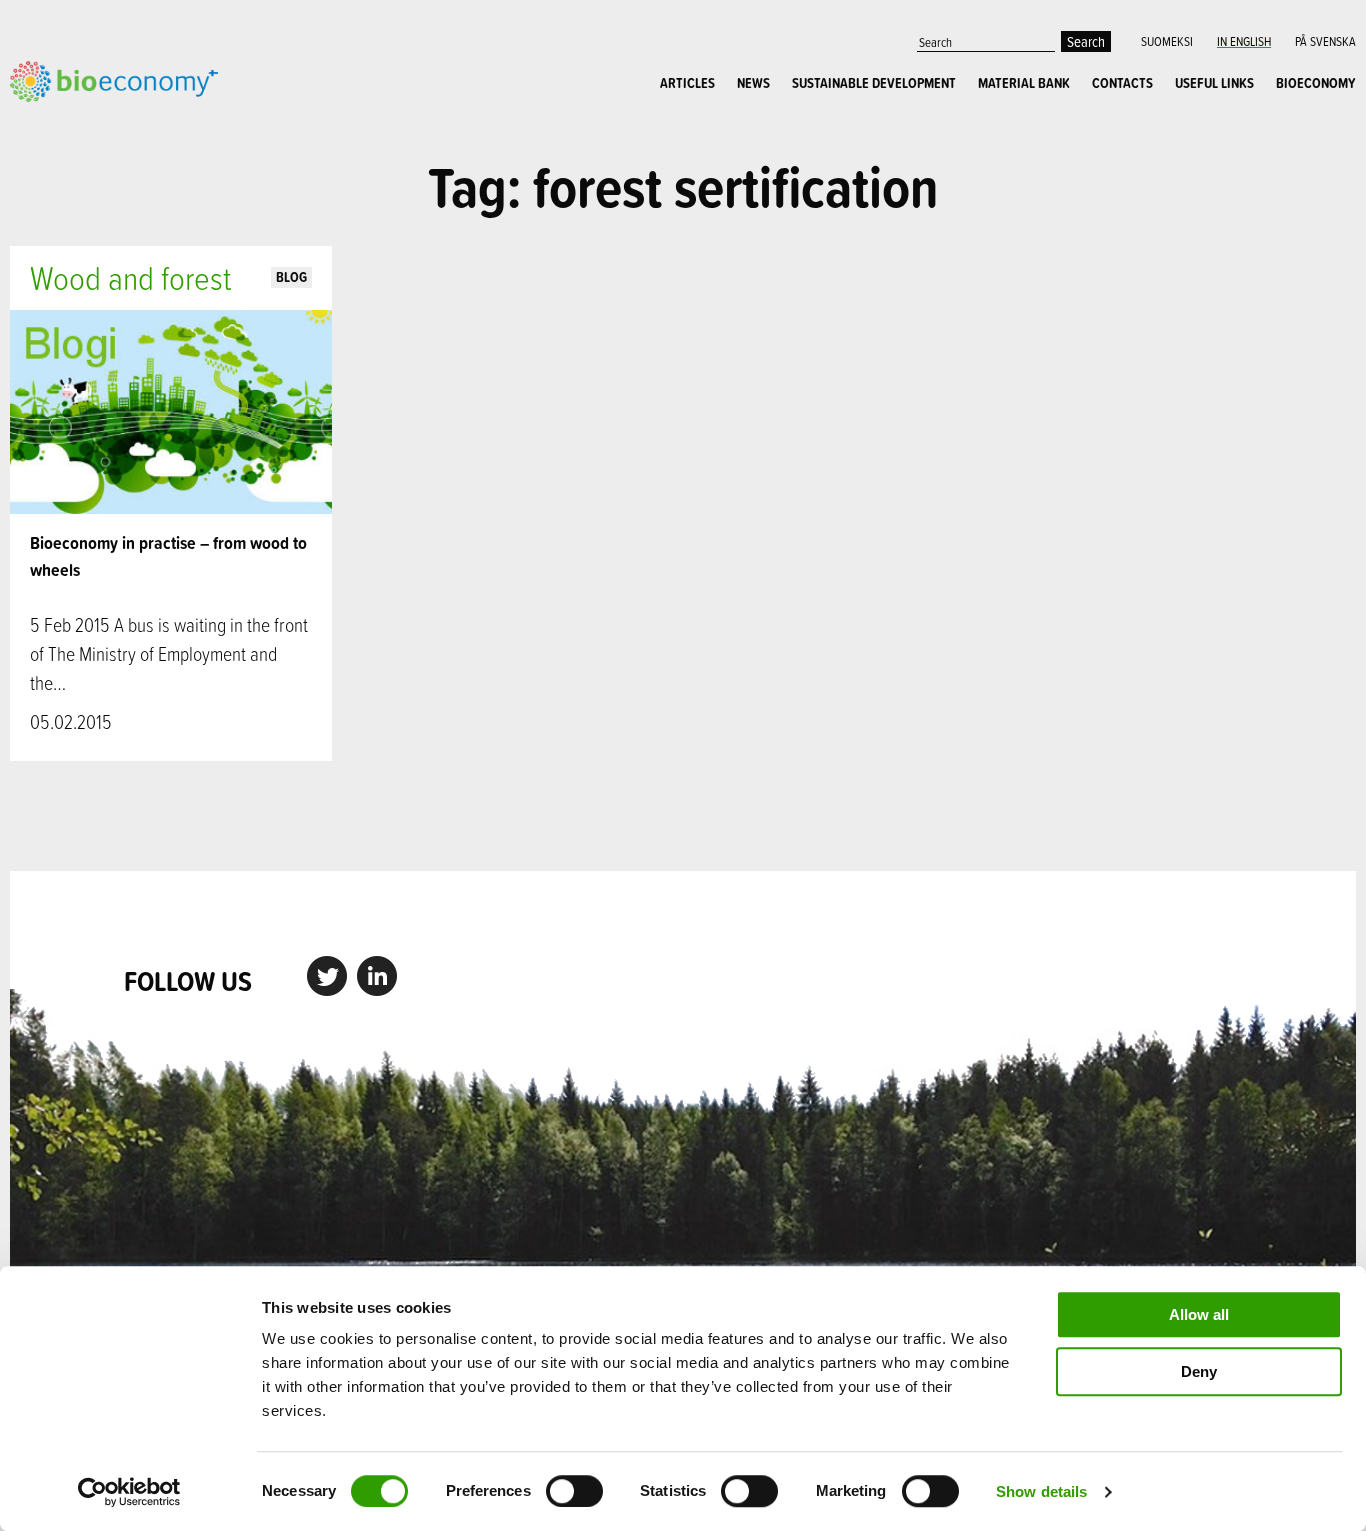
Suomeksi (1167, 41)
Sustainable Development (874, 83)
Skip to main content (79, 124)
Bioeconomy (1316, 83)
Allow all (1199, 1314)
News (753, 83)
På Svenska (1325, 41)
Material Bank (1024, 83)
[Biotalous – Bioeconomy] (114, 79)
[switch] (574, 1491)
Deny (1199, 1371)
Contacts (1122, 83)
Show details (1041, 1491)
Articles (687, 83)
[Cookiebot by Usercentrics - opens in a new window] (129, 1492)
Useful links (1214, 83)
